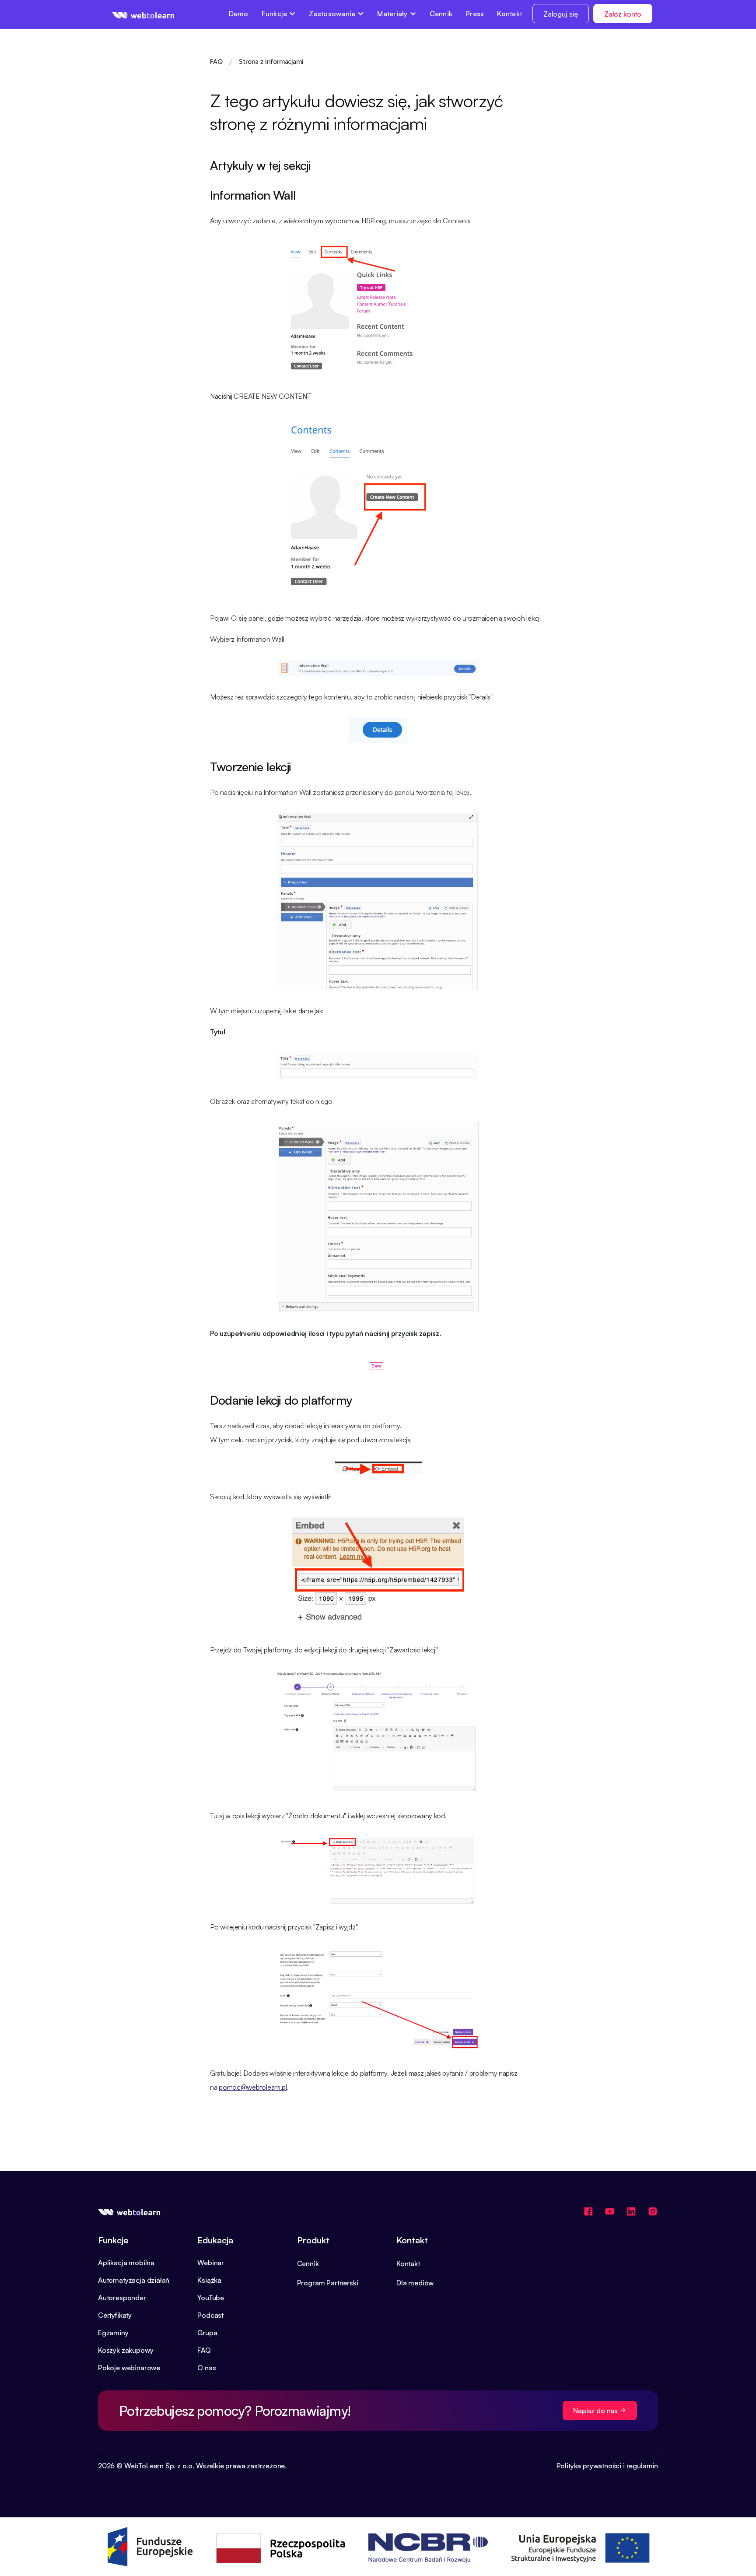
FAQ (204, 2350)
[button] (279, 14)
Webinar (211, 2263)
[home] (143, 14)
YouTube (211, 2298)
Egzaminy (113, 2333)
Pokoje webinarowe (129, 2368)
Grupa (207, 2333)
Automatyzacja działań (134, 2280)
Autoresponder (122, 2298)
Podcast (210, 2315)
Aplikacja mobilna (126, 2263)
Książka (209, 2280)
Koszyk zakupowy (126, 2350)
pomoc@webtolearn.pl (253, 2087)
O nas (206, 2368)
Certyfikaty (115, 2315)
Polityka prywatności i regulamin (607, 2466)
